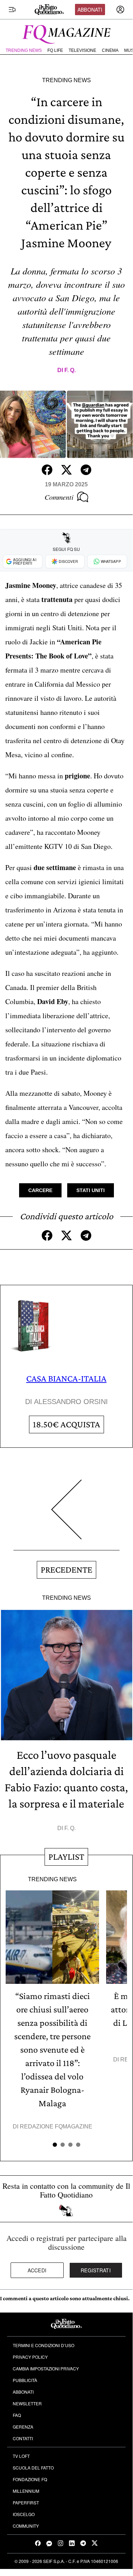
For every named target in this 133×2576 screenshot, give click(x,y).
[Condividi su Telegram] (86, 470)
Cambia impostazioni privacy (46, 2368)
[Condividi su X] (66, 470)
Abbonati (90, 10)
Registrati (96, 2270)
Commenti (59, 497)
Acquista (66, 1424)
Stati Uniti (91, 1190)
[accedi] (120, 10)
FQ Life (55, 50)
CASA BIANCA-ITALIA (66, 1378)
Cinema (110, 50)
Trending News (24, 50)
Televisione (82, 50)
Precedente (66, 1570)
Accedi (37, 2270)
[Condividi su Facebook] (47, 470)
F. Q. (70, 370)
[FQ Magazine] (66, 33)
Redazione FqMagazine (56, 2127)
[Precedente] (66, 1515)
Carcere (40, 1190)
